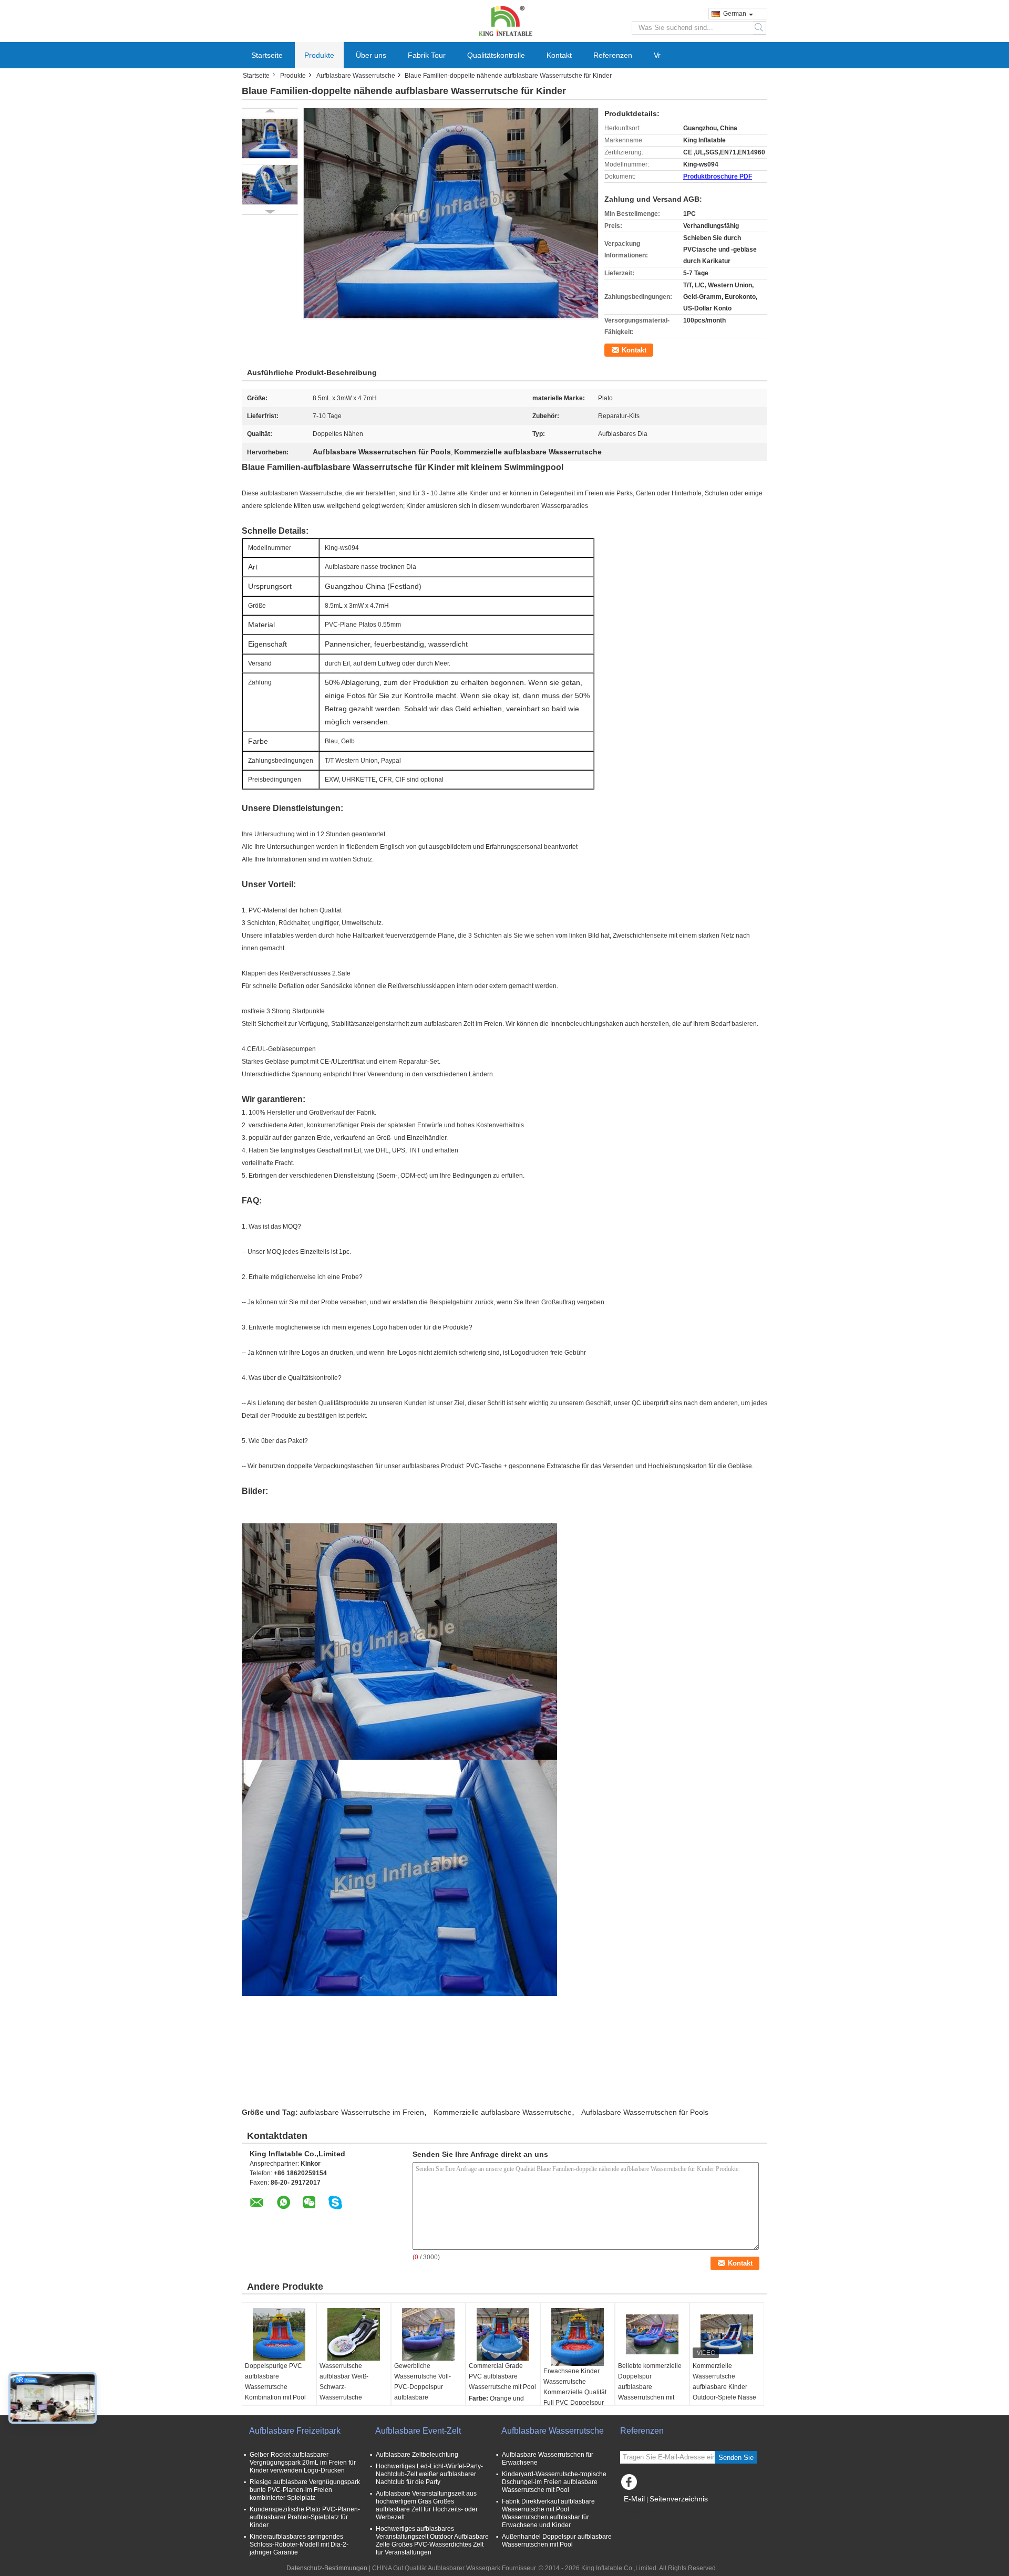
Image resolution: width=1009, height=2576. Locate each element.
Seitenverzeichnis (679, 2499)
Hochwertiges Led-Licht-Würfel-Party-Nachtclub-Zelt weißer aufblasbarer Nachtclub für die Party (429, 2474)
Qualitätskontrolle (496, 55)
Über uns (371, 55)
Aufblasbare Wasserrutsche (356, 76)
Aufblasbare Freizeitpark (295, 2431)
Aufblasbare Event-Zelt (418, 2431)
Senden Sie (736, 2458)
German (735, 14)
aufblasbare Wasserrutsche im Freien (362, 2112)
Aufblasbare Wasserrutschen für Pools (645, 2112)
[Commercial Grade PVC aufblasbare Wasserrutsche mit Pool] (503, 2334)
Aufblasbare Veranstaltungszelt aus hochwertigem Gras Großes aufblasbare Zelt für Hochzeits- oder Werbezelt (427, 2505)
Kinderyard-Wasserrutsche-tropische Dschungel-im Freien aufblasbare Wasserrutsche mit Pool (554, 2482)
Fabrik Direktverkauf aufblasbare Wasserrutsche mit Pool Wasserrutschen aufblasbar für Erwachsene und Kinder (548, 2513)
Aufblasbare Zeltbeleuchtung (417, 2455)
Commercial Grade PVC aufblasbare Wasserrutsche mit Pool (502, 2376)
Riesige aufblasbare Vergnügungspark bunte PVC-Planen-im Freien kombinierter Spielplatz (305, 2490)
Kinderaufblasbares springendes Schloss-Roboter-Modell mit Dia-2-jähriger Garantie (299, 2544)
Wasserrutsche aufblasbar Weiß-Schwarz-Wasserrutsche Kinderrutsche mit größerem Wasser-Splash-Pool (346, 2397)
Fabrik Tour (427, 55)
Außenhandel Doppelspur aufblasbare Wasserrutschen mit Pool (557, 2541)
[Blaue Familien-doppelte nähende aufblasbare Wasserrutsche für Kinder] (270, 138)
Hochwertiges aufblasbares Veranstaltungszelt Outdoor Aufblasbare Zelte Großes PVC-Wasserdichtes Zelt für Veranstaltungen (432, 2541)
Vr (657, 55)
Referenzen (613, 55)
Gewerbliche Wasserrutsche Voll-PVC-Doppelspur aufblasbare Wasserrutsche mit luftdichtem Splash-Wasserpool (423, 2397)
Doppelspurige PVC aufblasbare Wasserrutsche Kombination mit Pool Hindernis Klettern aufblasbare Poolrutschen (275, 2397)
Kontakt (559, 55)
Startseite (267, 55)
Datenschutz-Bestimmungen (327, 2568)
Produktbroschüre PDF (718, 176)
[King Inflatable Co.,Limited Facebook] (631, 2485)
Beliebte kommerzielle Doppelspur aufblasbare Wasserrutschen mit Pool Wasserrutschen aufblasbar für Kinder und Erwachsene (650, 2397)
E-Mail (634, 2499)
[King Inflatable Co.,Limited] (504, 20)
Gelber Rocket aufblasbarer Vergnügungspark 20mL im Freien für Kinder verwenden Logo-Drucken (303, 2463)
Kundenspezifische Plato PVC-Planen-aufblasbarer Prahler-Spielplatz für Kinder (305, 2517)
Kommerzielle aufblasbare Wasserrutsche (503, 2112)
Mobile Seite (644, 2512)
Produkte (319, 55)
